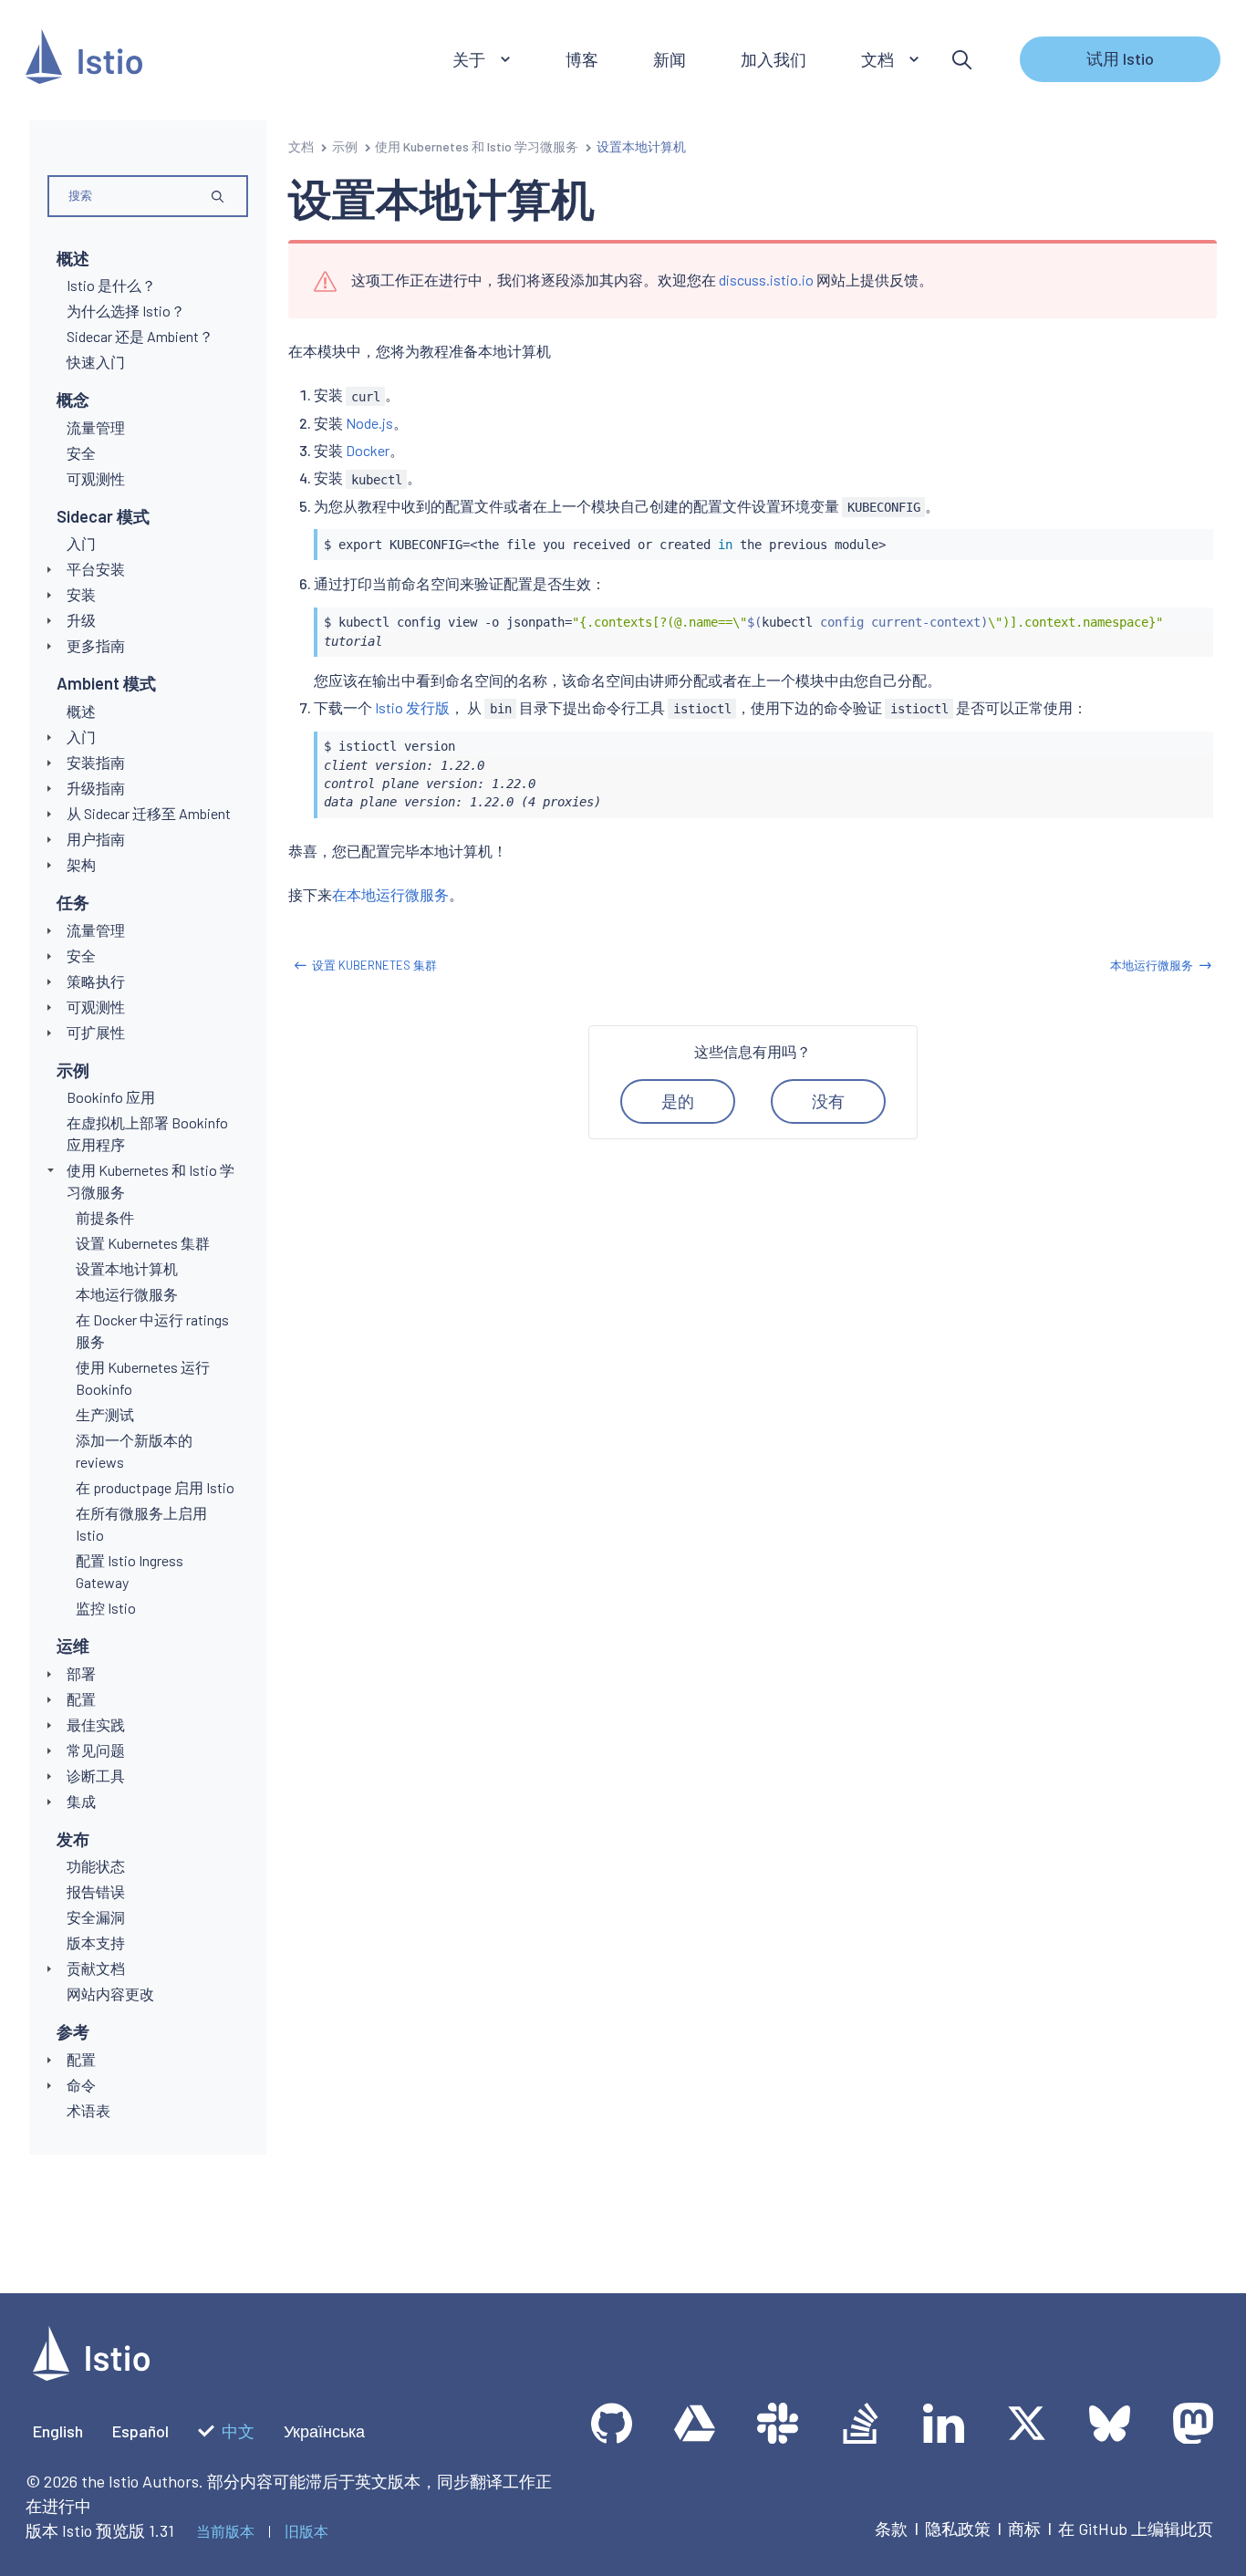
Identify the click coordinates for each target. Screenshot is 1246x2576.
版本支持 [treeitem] (96, 1942)
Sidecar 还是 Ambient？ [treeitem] (140, 336)
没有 (828, 1101)
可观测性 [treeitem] (96, 478)
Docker (368, 450)
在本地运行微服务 (390, 894)
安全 (81, 956)
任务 (73, 902)
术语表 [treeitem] (88, 2110)
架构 (81, 864)
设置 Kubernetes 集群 (374, 965)
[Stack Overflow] (861, 2423)
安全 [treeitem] (81, 453)
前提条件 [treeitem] (105, 1217)
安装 (81, 594)
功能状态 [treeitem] (96, 1866)
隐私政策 (958, 2529)
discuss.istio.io (766, 280)
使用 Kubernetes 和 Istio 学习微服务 (477, 146)
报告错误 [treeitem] (96, 1891)
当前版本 (225, 2531)
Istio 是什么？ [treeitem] (111, 285)
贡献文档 (96, 1968)
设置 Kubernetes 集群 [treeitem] (143, 1243)
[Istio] (84, 60)
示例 (73, 1070)
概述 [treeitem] (81, 711)
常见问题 (96, 1750)
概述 (73, 258)
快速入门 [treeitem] (96, 362)
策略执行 (96, 981)
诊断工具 (96, 1776)
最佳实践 (96, 1724)
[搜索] (962, 60)
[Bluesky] (1110, 2423)
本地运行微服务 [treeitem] (127, 1294)
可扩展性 (96, 1032)
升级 (81, 620)
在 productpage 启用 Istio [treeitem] (155, 1487)
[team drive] (695, 2423)
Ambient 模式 (106, 683)
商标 (1024, 2529)
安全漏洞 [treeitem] (96, 1917)
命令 (81, 2085)
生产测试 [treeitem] (105, 1414)
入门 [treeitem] (81, 543)
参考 (73, 2031)
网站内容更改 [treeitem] (110, 1994)
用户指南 (96, 839)
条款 (891, 2529)
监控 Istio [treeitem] (106, 1608)
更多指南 (96, 645)
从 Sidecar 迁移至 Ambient (149, 813)
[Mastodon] (1193, 2423)
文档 (301, 146)
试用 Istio (1120, 58)
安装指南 (96, 762)
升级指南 (96, 788)
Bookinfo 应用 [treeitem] (111, 1097)
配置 (81, 1699)
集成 (81, 1801)
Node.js (369, 423)
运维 (73, 1646)
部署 (81, 1673)
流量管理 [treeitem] (96, 427)
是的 (678, 1101)
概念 (73, 400)
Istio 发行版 (412, 707)
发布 (73, 1839)
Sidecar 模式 (103, 516)
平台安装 (96, 569)
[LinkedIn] (944, 2423)
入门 (81, 737)
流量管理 (96, 930)
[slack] (778, 2423)
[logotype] (91, 2374)
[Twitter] (1027, 2423)
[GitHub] (612, 2423)
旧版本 (306, 2531)
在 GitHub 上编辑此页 (1136, 2529)
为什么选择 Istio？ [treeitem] (126, 311)
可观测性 (96, 1007)
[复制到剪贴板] (1191, 538)
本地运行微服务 (1152, 965)
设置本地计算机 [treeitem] (127, 1268)
